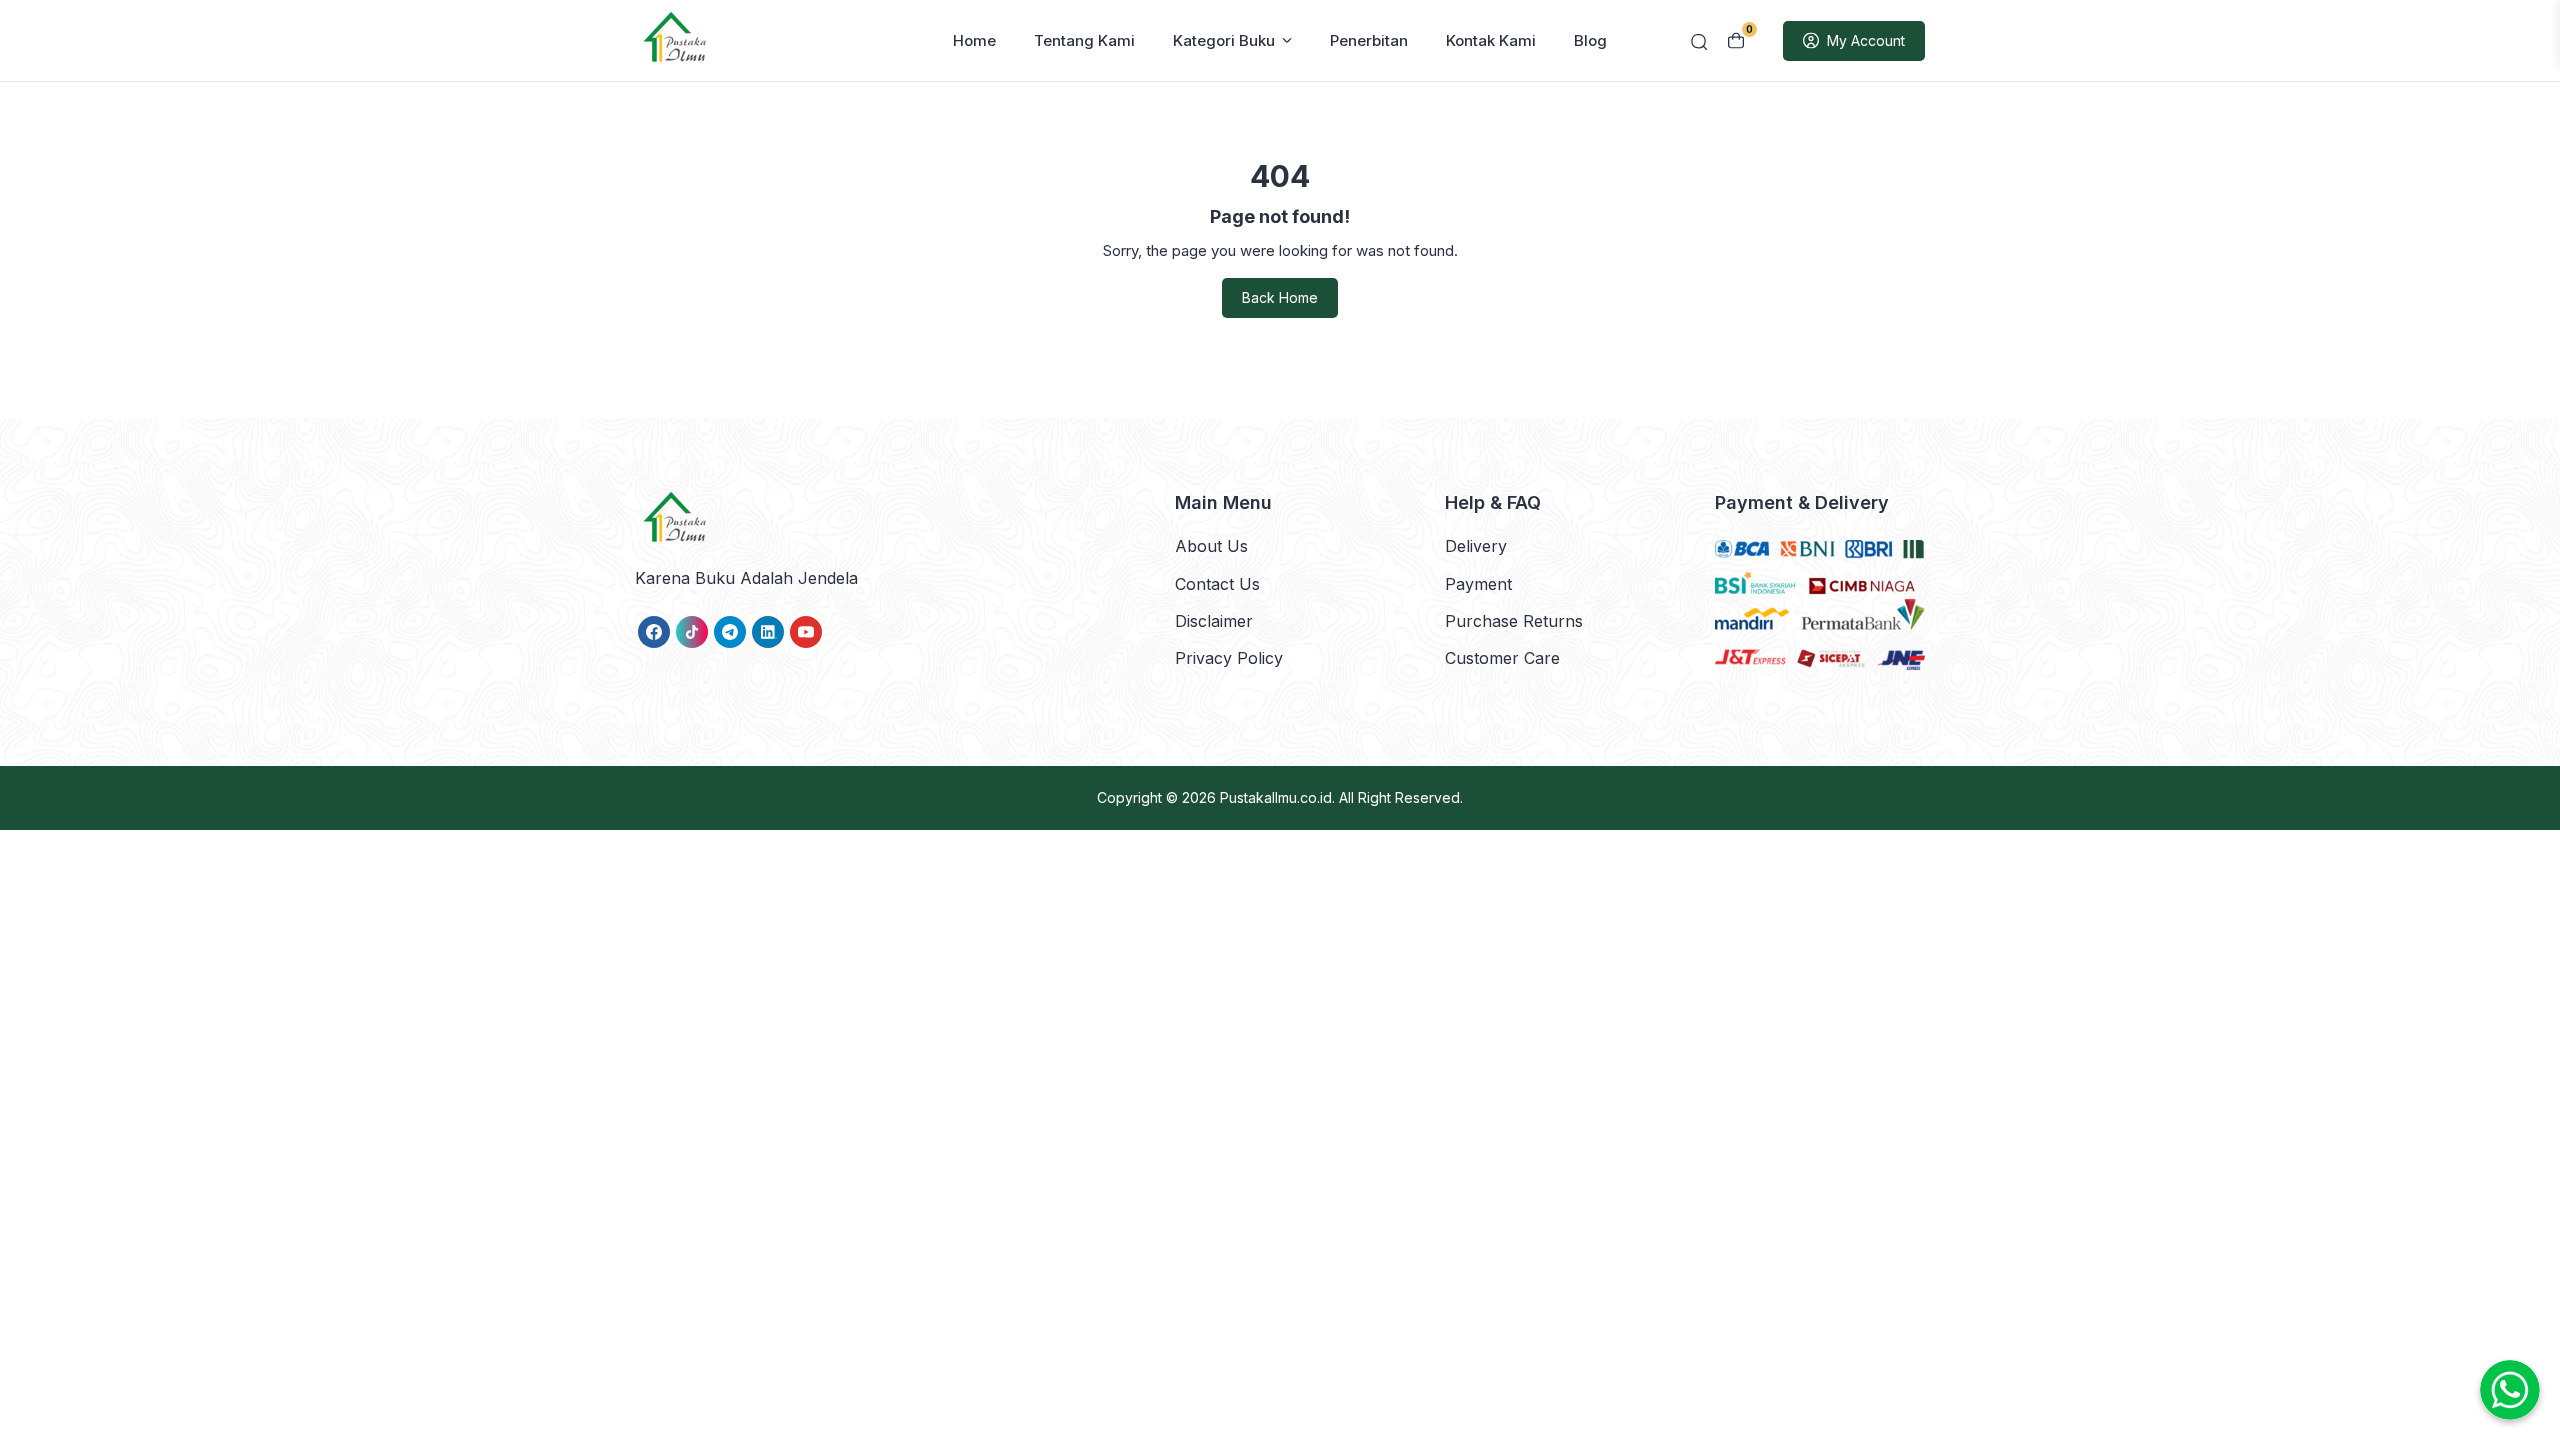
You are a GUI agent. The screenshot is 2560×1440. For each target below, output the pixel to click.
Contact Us (1217, 584)
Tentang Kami (1084, 40)
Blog (1590, 40)
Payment (1478, 584)
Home (974, 40)
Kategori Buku (1224, 40)
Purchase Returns (1514, 621)
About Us (1211, 546)
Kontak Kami (1491, 40)
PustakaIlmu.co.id (1276, 797)
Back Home (1280, 297)
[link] (654, 632)
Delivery (1476, 546)
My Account (1866, 40)
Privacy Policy (1229, 658)
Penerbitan (1369, 40)
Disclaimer (1214, 621)
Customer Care (1502, 658)
